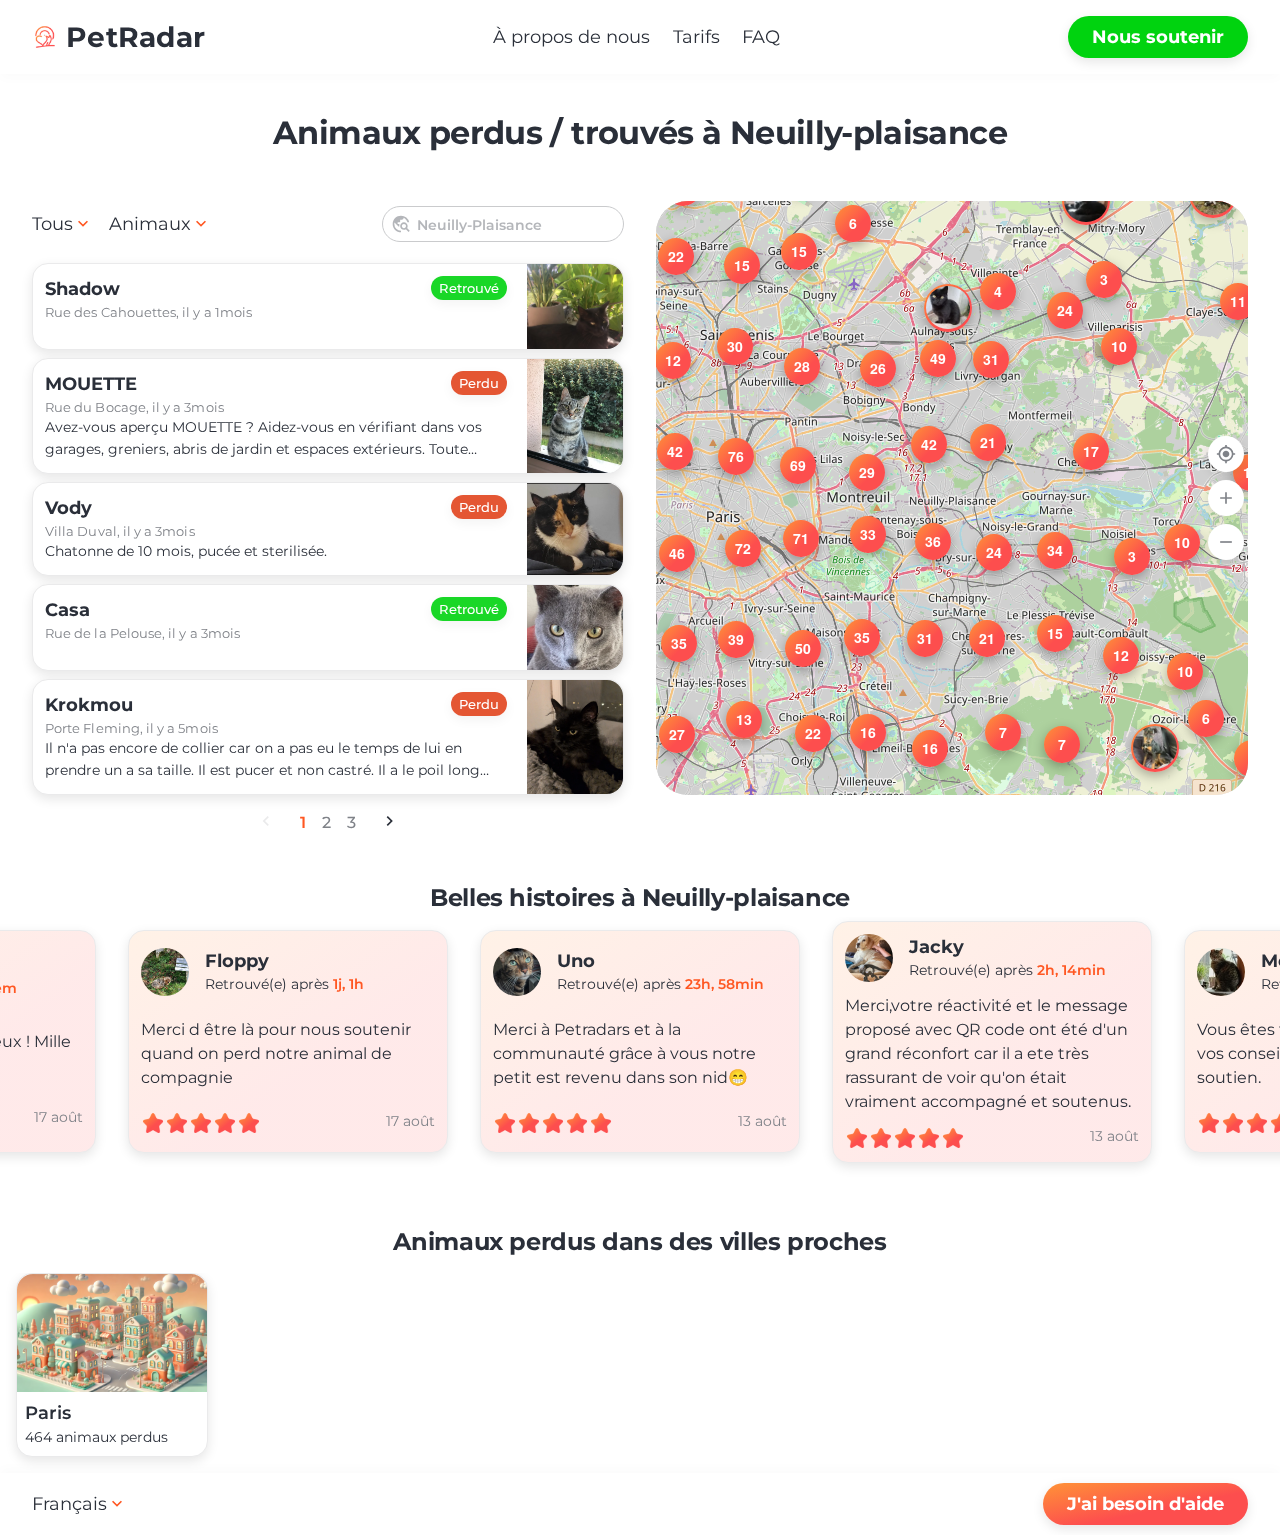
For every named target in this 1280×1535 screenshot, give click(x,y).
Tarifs (696, 37)
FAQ (761, 37)
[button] (1240, 746)
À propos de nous (571, 37)
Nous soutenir (1158, 37)
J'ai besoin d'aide (1145, 1504)
